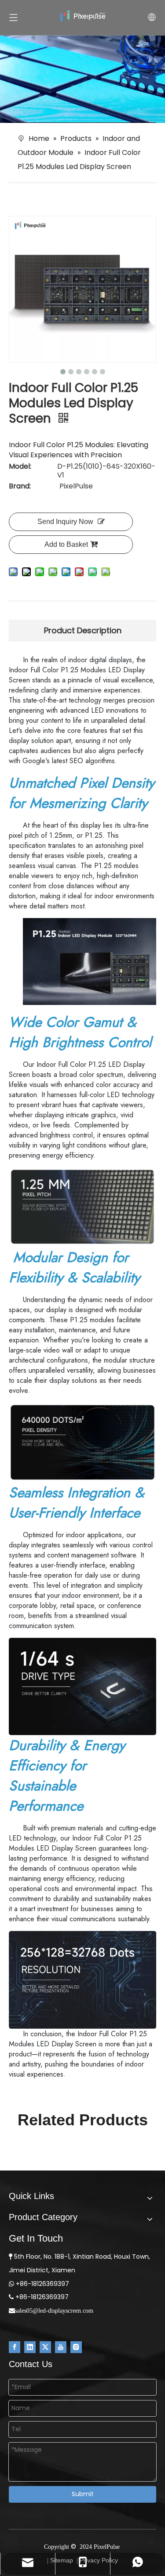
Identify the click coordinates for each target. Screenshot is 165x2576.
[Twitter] (45, 2347)
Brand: (20, 486)
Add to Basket (66, 544)
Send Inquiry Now (65, 522)
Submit (83, 2494)
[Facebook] (15, 2347)
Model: (20, 467)
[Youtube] (61, 2347)
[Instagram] (76, 2347)
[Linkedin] (30, 2347)
